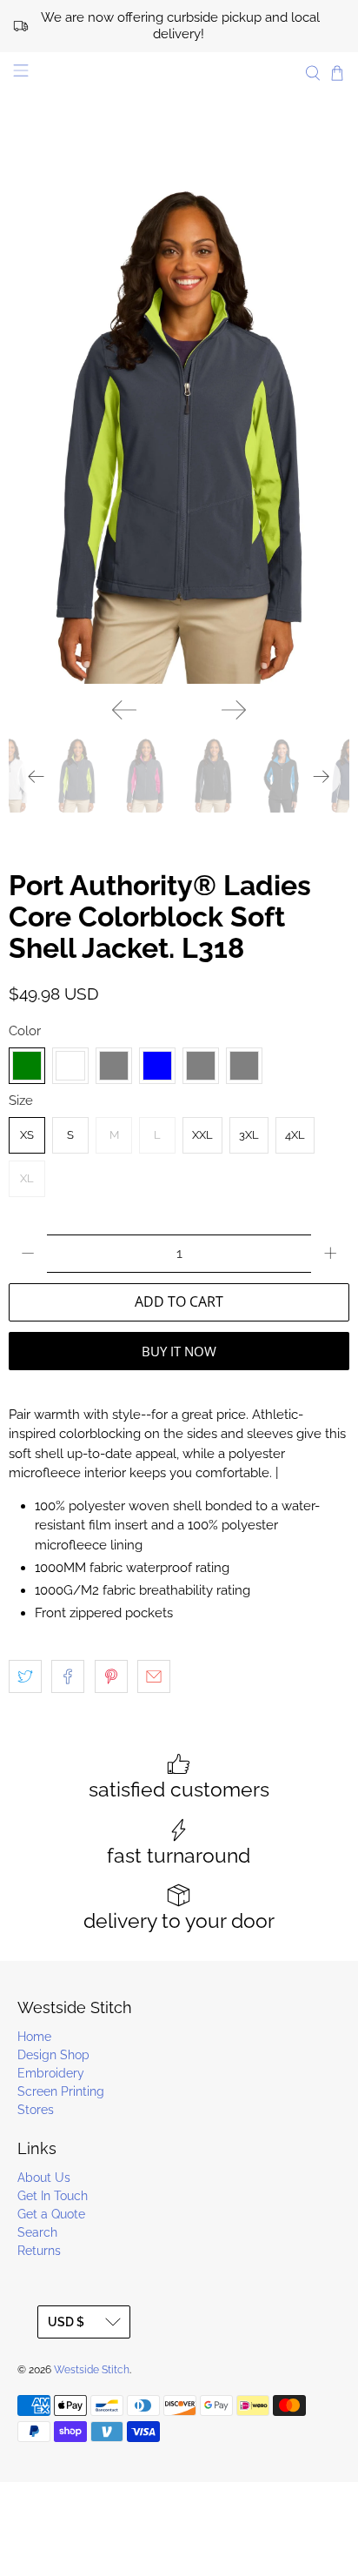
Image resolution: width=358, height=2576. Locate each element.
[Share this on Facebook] (68, 1676)
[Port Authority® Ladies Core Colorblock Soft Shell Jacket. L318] (179, 428)
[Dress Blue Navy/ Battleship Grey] (201, 1066)
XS (27, 1135)
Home (34, 2037)
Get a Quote (51, 2214)
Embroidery (51, 2073)
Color (25, 1031)
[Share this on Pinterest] (111, 1676)
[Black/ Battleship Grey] (114, 1066)
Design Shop (53, 2055)
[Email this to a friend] (154, 1676)
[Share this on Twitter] (25, 1676)
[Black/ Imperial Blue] (157, 1066)
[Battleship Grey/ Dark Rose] (70, 1066)
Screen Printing (61, 2091)
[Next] (234, 710)
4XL (295, 1135)
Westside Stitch (92, 2370)
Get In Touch (53, 2196)
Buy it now (179, 1351)
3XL (249, 1135)
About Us (44, 2178)
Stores (36, 2110)
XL (27, 1178)
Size (21, 1101)
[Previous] (124, 710)
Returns (39, 2251)
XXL (202, 1135)
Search (37, 2232)
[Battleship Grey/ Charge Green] (27, 1066)
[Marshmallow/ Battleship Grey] (244, 1066)
